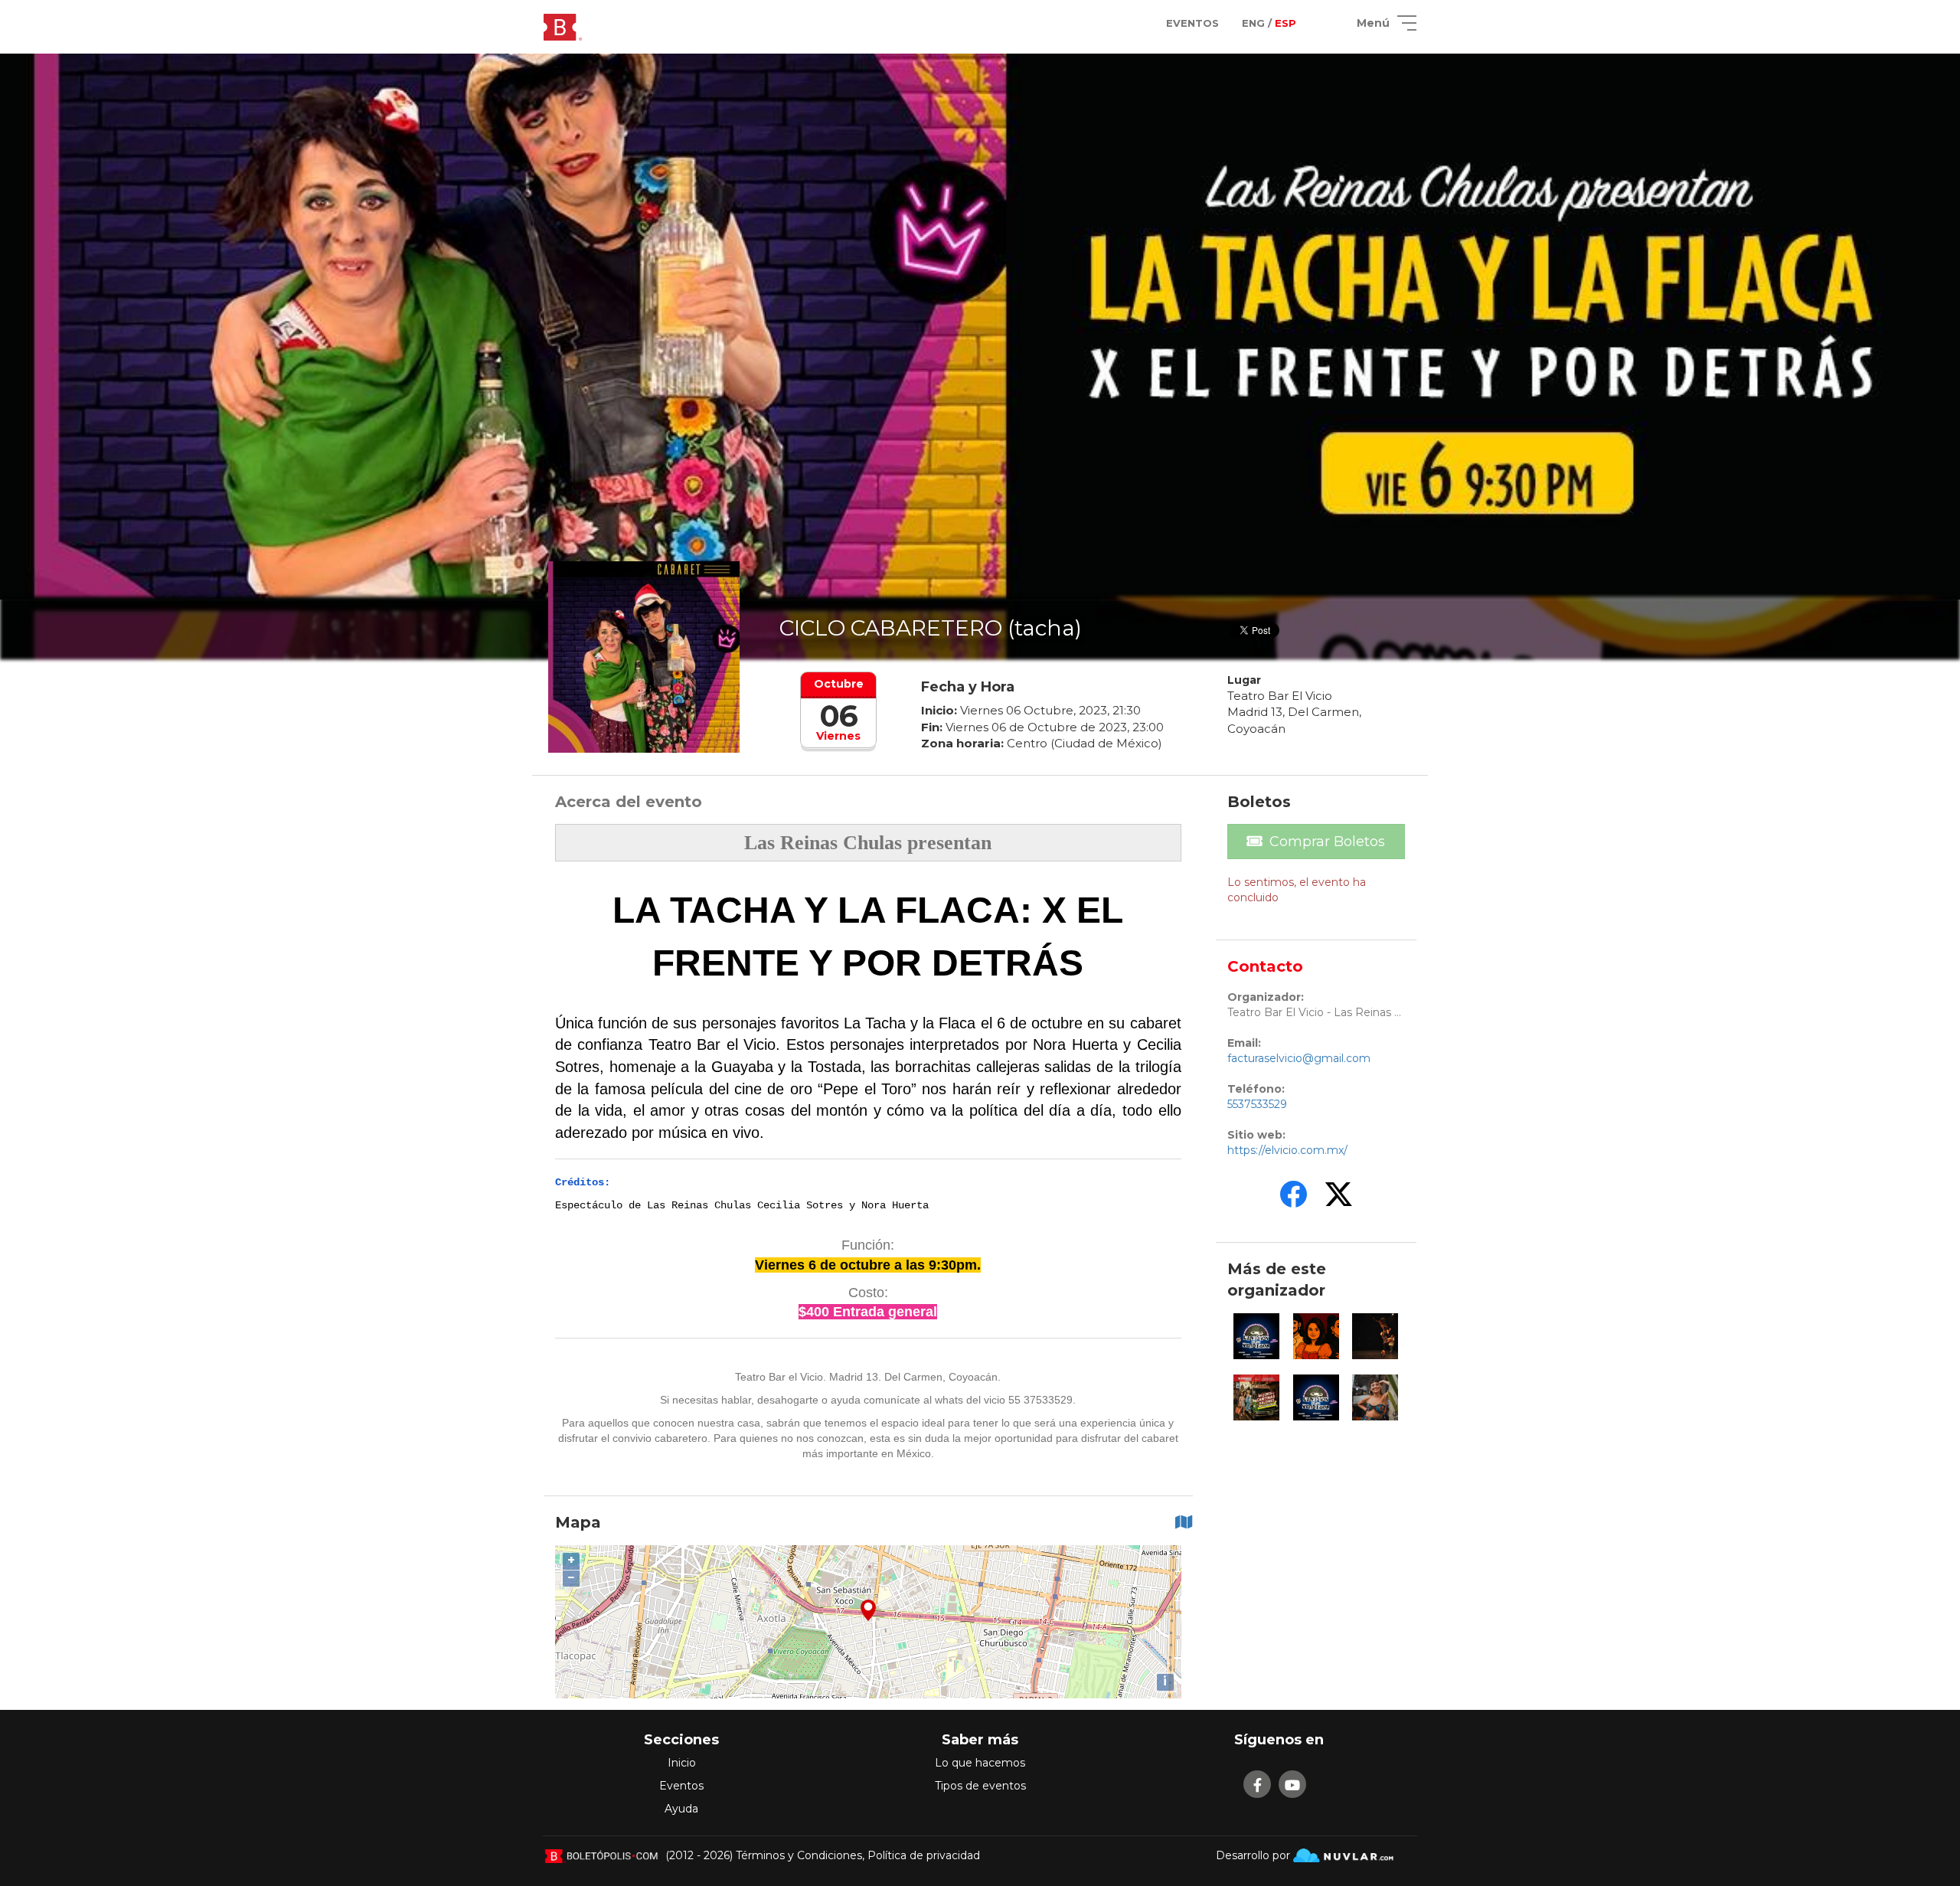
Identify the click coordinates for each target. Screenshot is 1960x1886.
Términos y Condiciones (799, 1855)
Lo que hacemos (980, 1763)
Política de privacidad (924, 1855)
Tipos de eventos (980, 1786)
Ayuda (681, 1809)
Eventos (681, 1786)
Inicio (682, 1763)
